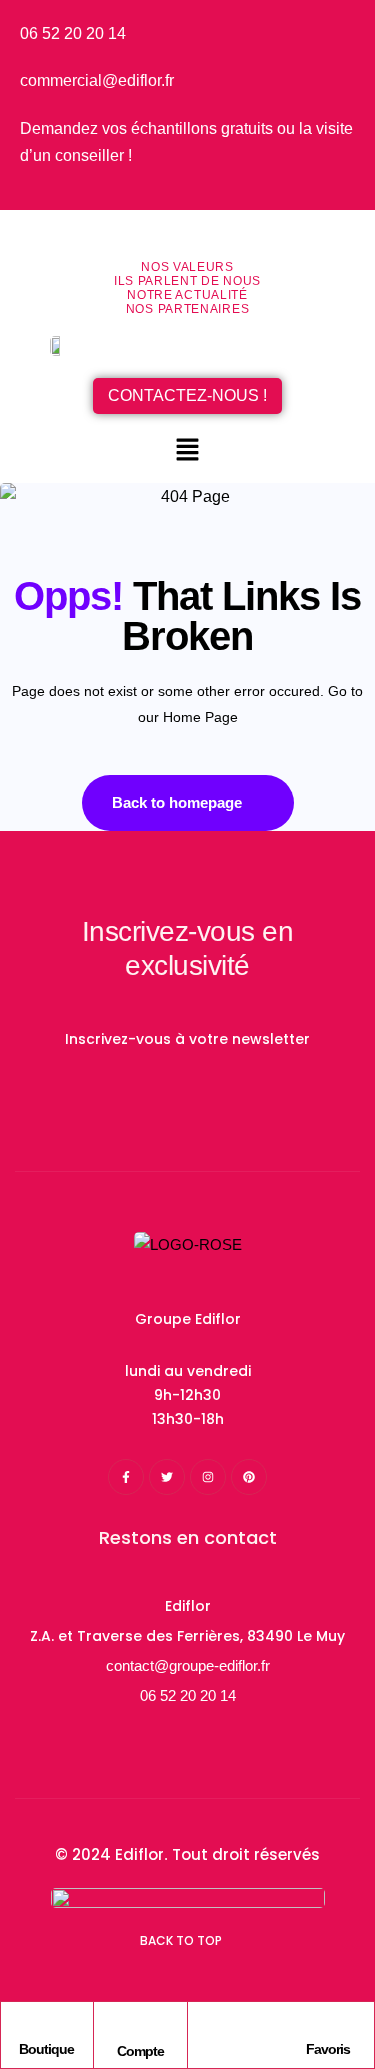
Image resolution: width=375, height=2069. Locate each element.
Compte (140, 2051)
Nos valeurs (187, 267)
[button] (187, 451)
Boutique (46, 2049)
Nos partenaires (188, 309)
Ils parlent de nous (187, 281)
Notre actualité (187, 295)
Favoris (328, 2049)
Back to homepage (177, 802)
